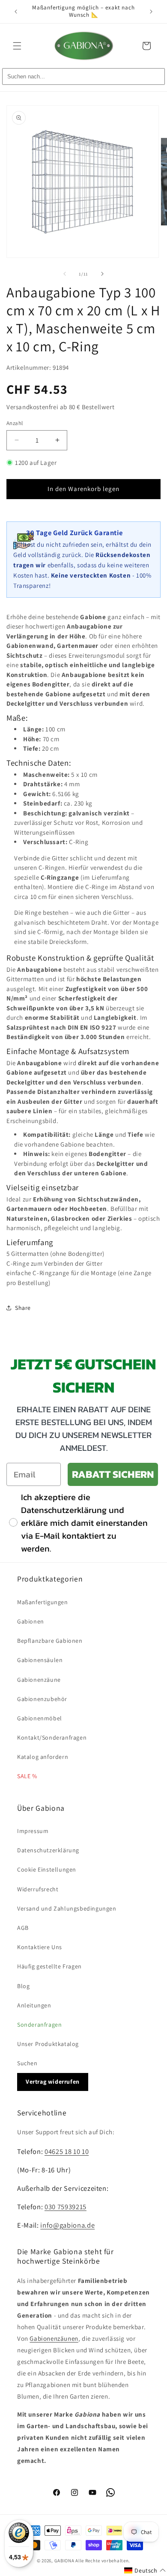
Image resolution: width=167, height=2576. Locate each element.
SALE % (27, 1776)
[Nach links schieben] (65, 274)
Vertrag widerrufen (53, 2082)
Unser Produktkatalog (48, 2044)
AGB (23, 1928)
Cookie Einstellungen (47, 1869)
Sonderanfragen (39, 2025)
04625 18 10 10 (67, 2151)
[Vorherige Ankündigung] (16, 12)
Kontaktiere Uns (40, 1947)
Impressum (33, 1831)
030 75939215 (66, 2207)
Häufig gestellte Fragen (49, 1966)
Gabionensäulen (40, 1660)
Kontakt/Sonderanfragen (52, 1737)
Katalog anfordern (43, 1757)
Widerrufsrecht (38, 1889)
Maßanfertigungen (43, 1602)
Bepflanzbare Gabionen (50, 1641)
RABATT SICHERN (113, 1474)
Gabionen (31, 1621)
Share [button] (23, 1308)
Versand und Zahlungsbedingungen (67, 1908)
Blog (23, 1986)
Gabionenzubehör (42, 1699)
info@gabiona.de (67, 2225)
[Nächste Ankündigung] (151, 12)
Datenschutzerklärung (48, 1850)
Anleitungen (34, 2005)
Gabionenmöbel (40, 1718)
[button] (17, 46)
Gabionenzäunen (54, 2338)
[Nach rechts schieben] (102, 274)
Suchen (27, 2063)
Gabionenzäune (39, 1680)
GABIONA (64, 2561)
